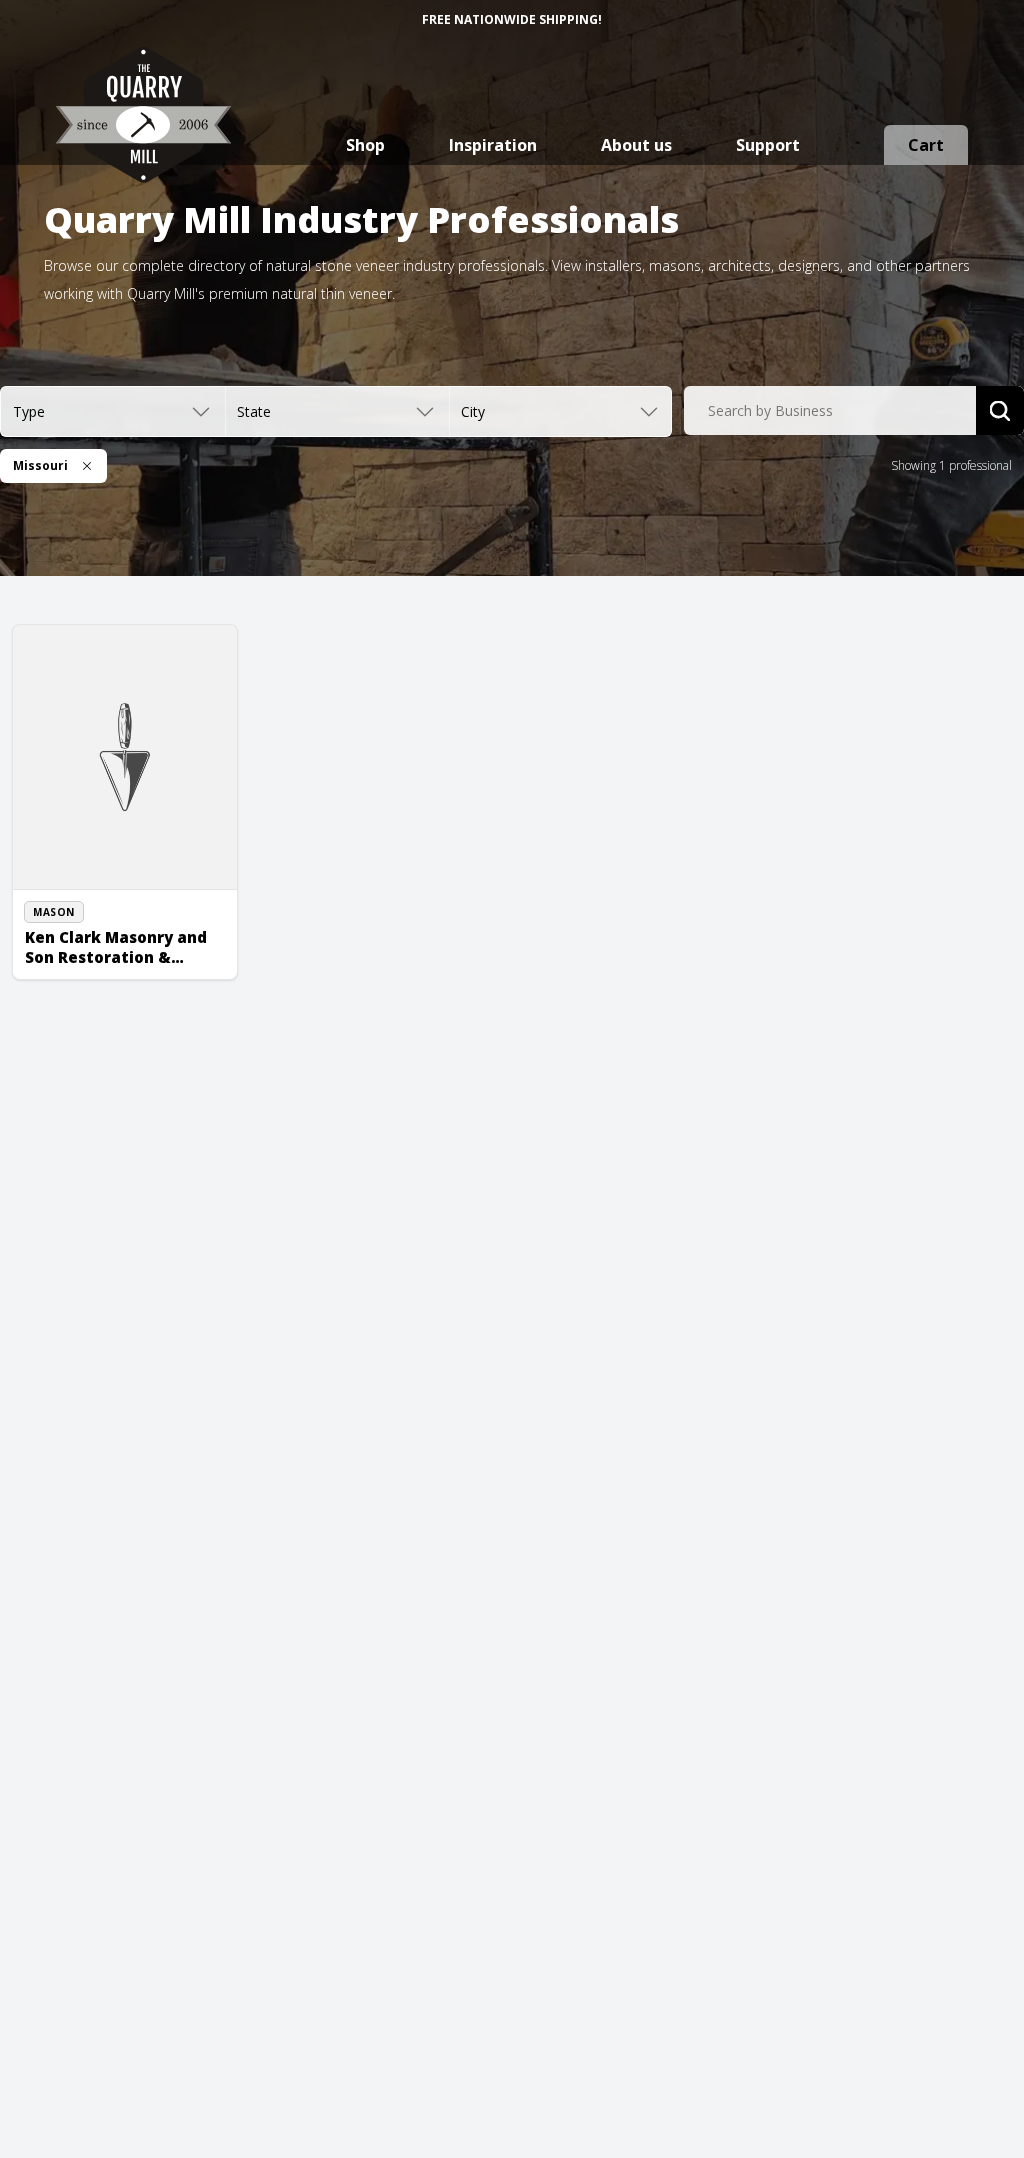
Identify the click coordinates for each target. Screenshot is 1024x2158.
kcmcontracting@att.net (114, 896)
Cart (926, 145)
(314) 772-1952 (89, 874)
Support (768, 145)
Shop (365, 145)
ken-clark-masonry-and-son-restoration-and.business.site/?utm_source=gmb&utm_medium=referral (134, 942)
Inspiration (493, 145)
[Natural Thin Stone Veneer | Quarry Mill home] (143, 134)
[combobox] (830, 411)
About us (636, 145)
